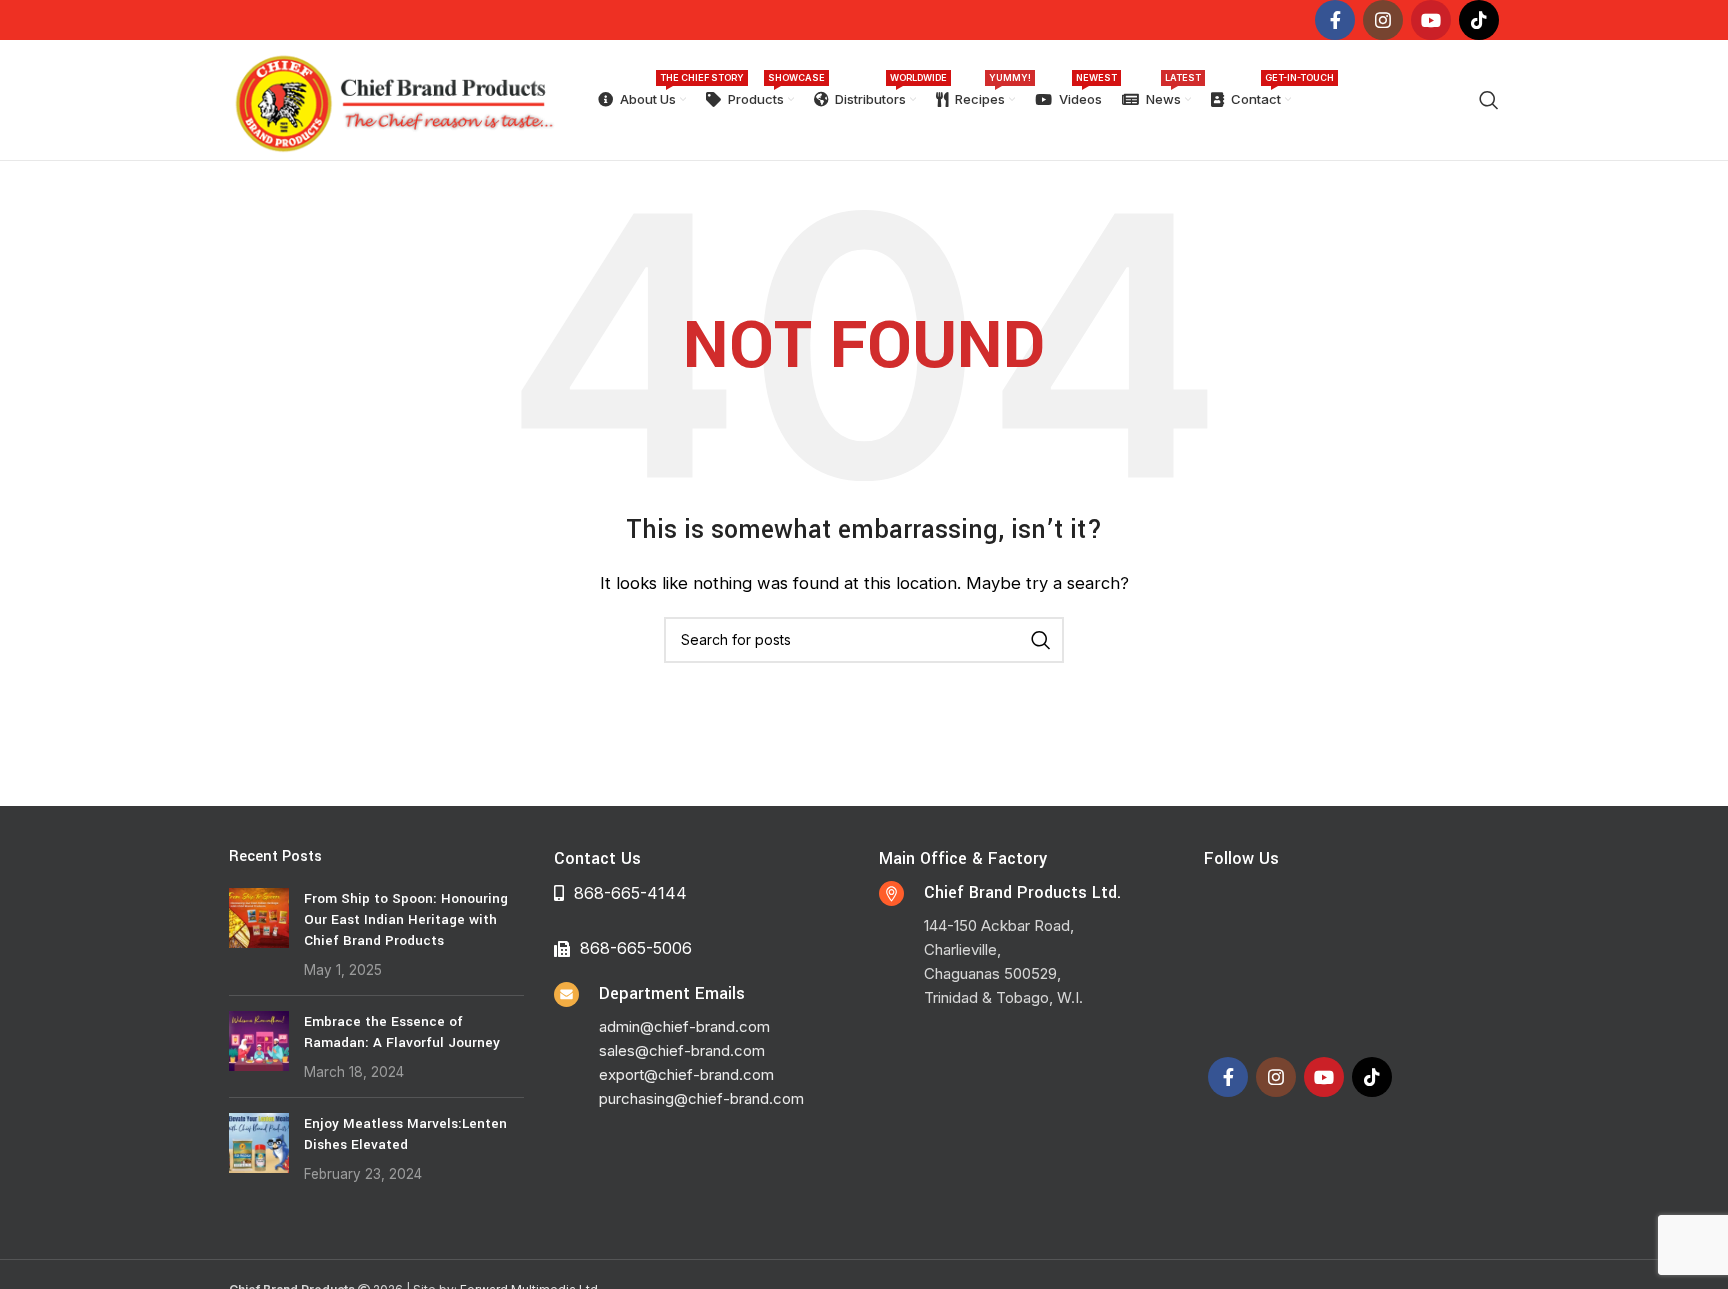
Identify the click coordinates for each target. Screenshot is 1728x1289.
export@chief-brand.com (686, 1074)
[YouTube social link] (1431, 20)
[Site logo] (393, 98)
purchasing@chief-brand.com (701, 1098)
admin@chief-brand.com (684, 1026)
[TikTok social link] (1479, 20)
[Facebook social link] (1335, 20)
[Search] (1489, 100)
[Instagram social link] (1383, 20)
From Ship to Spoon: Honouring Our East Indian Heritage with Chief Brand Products (406, 919)
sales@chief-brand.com (682, 1050)
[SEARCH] (1041, 640)
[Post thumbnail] (259, 934)
